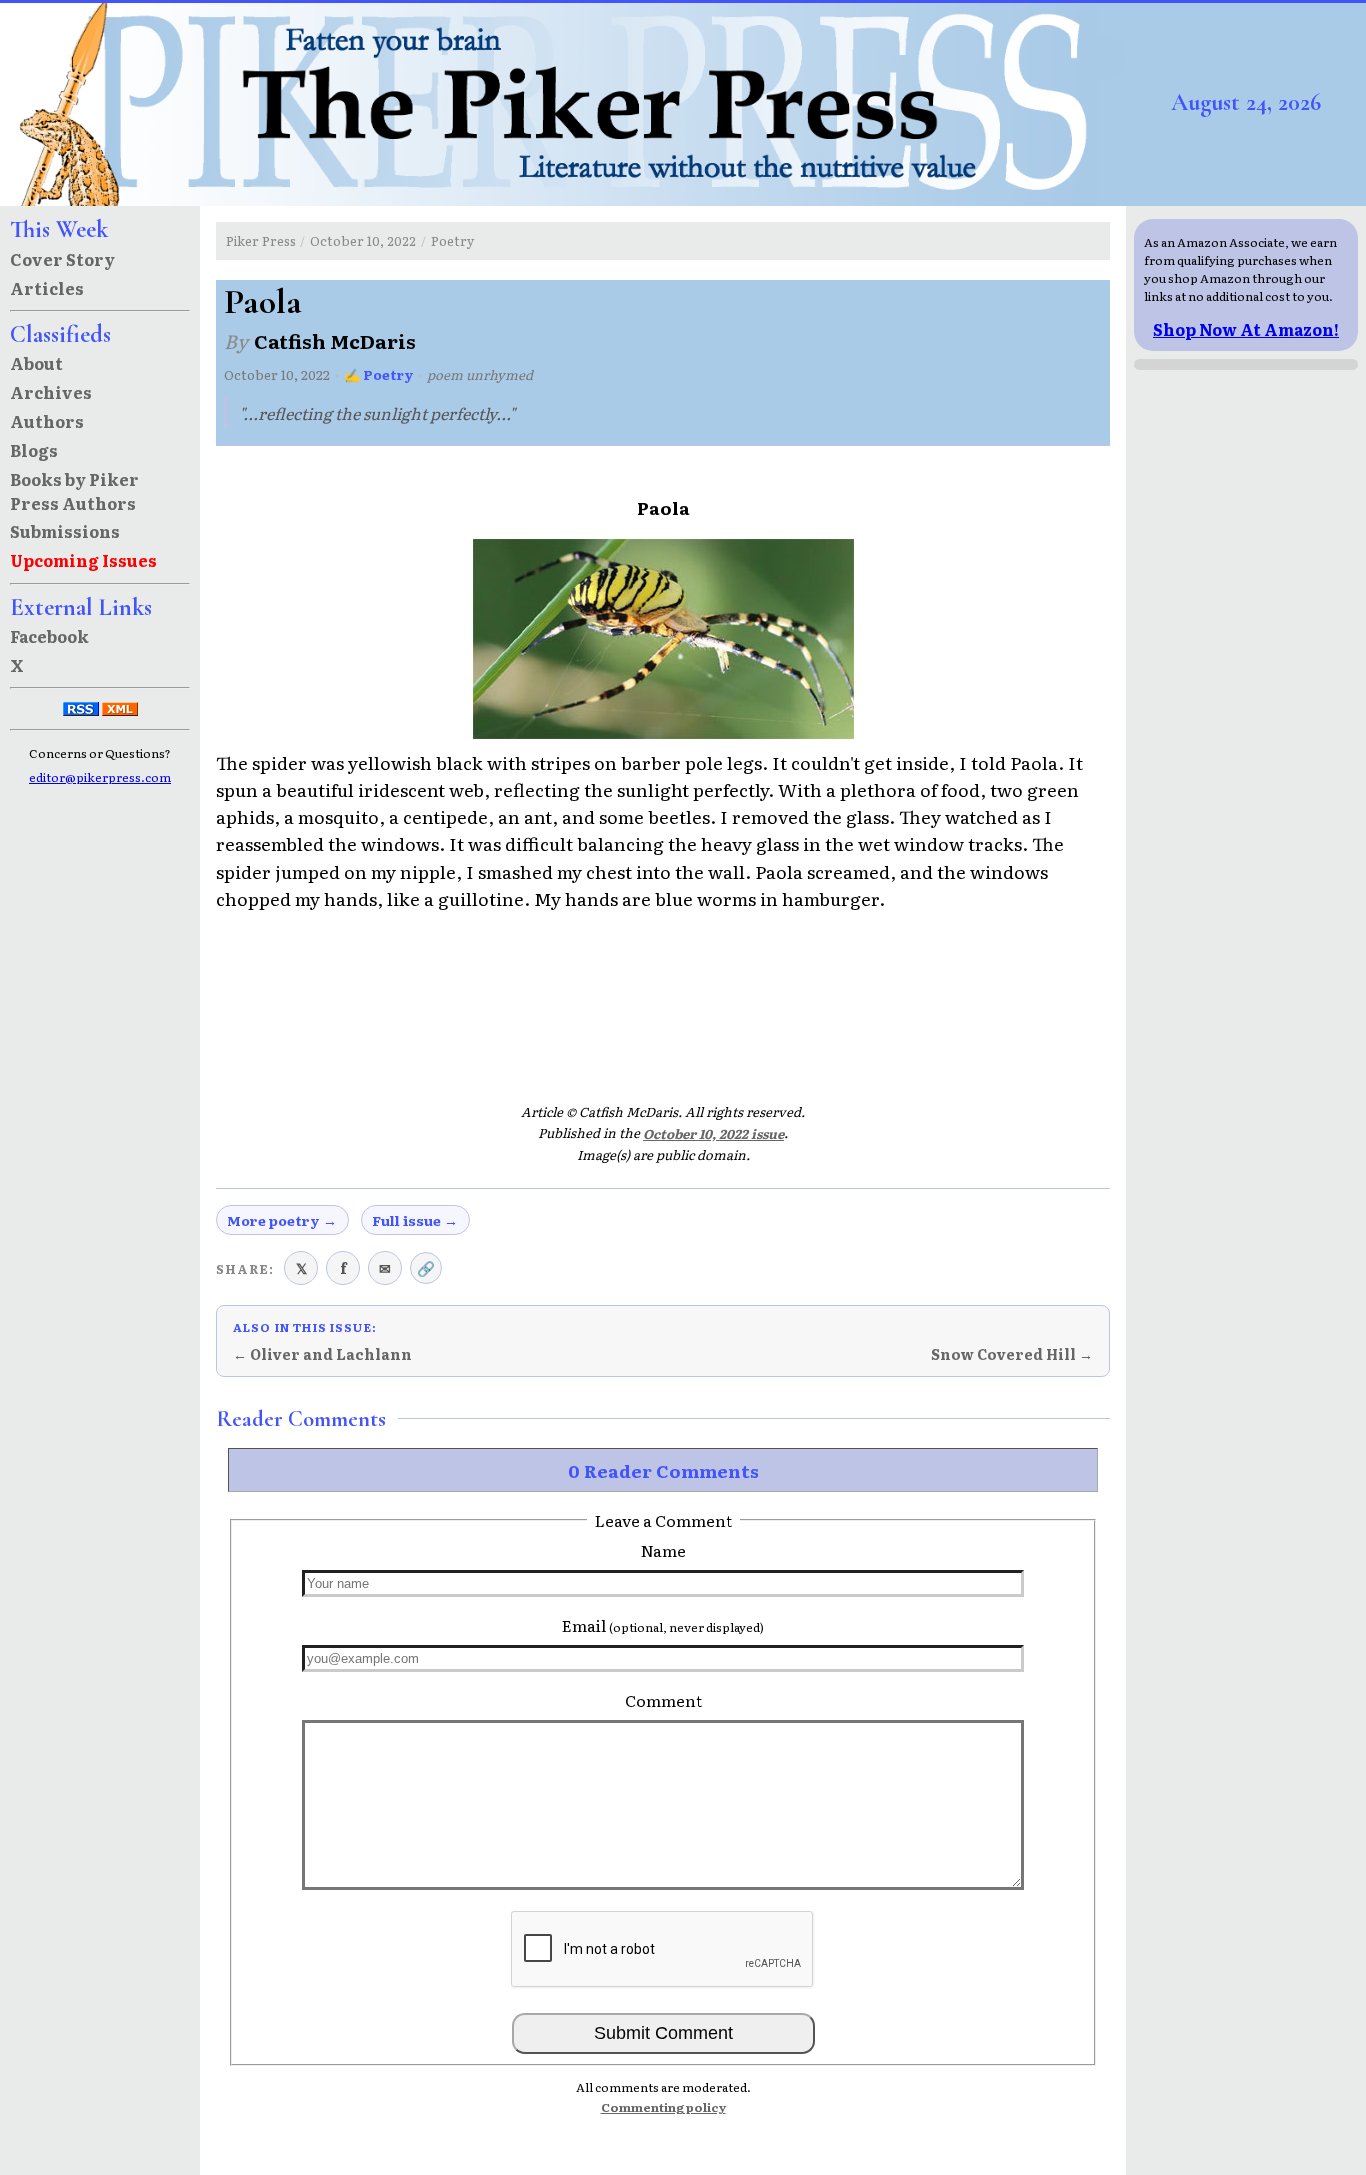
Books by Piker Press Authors (74, 491)
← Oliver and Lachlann (322, 1354)
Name (663, 1550)
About (36, 363)
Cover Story (62, 259)
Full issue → (415, 1220)
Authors (47, 421)
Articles (47, 288)
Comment (663, 1700)
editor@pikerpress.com (100, 777)
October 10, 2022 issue (713, 1133)
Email (663, 1625)
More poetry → (282, 1220)
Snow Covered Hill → (1012, 1354)
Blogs (34, 450)
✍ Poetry (379, 374)
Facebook (49, 636)
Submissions (65, 531)
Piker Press (261, 240)
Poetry (452, 240)
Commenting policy (663, 2107)
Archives (51, 392)
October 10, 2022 (363, 240)
